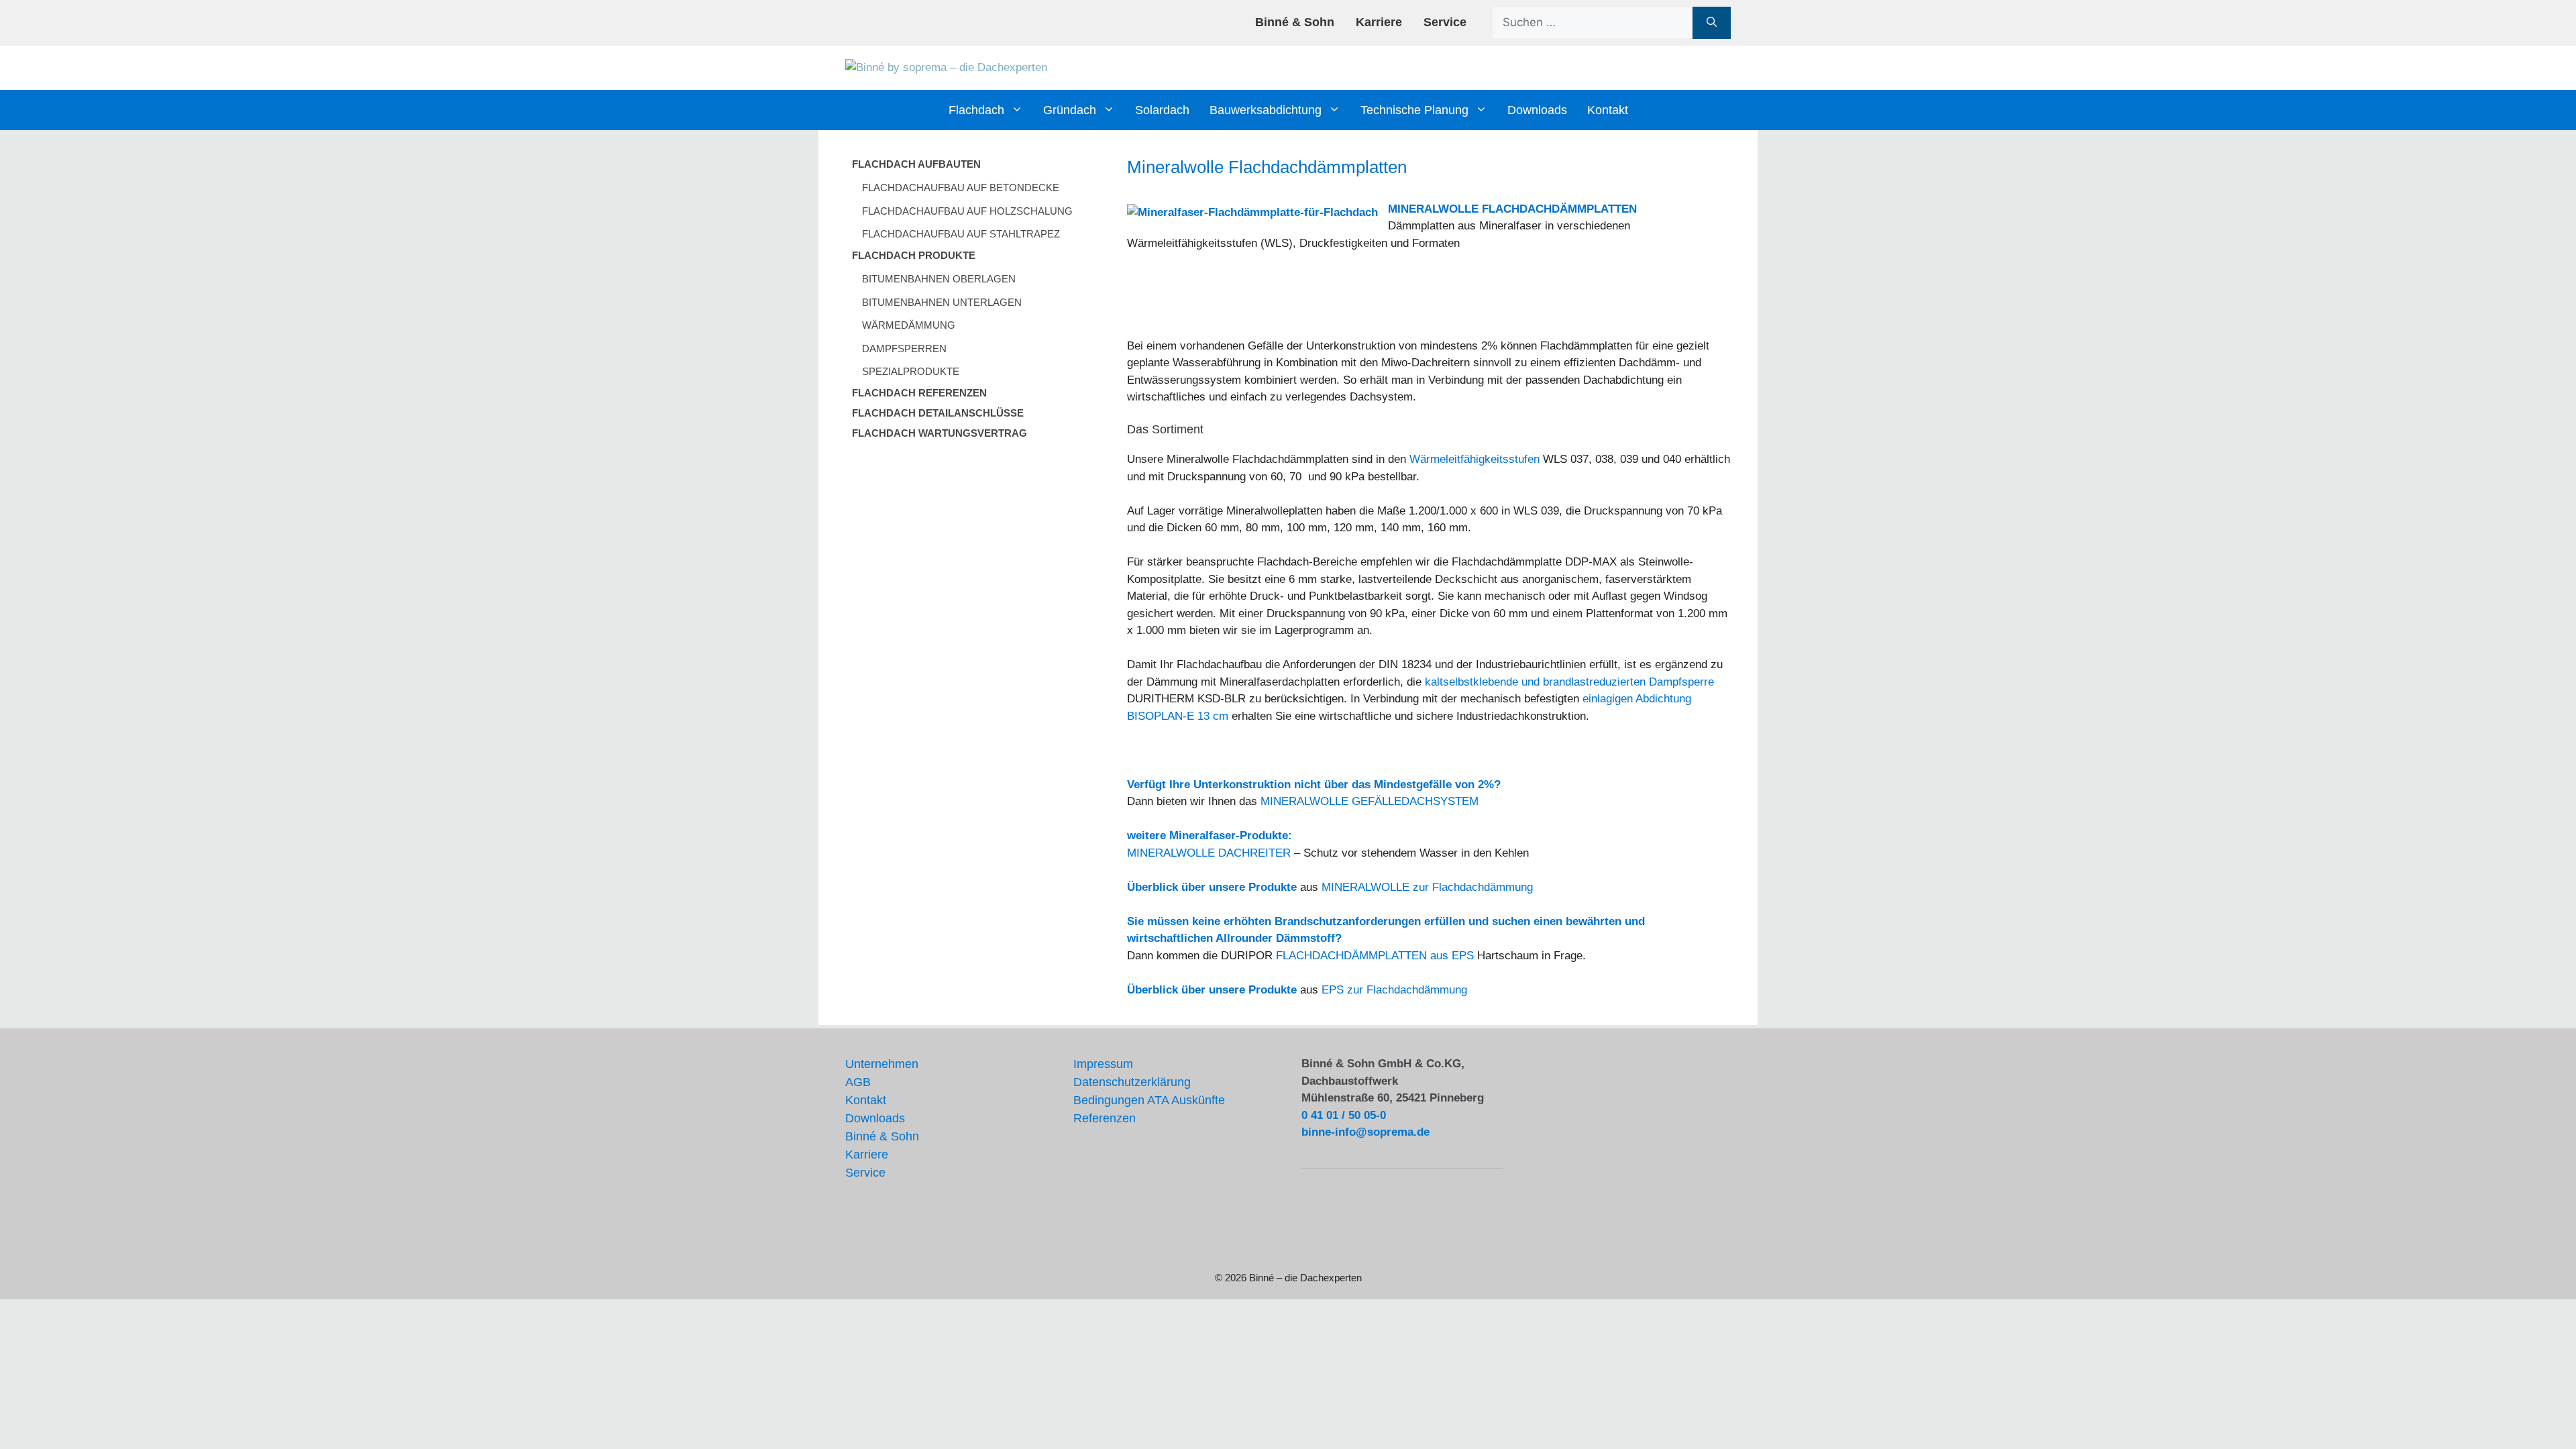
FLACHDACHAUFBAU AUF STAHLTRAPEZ (961, 234)
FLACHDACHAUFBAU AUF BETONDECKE (961, 187)
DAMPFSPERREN (904, 348)
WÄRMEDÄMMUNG (909, 325)
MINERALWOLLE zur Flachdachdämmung (1427, 887)
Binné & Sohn (1295, 22)
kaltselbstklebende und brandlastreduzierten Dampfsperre (1569, 682)
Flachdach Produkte (914, 255)
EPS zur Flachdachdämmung (1394, 990)
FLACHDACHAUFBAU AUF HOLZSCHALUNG (967, 211)
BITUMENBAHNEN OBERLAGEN (939, 279)
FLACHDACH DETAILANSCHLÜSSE (938, 413)
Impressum (1103, 1064)
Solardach (1162, 110)
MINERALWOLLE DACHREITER (1209, 853)
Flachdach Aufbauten (916, 164)
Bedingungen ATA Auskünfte (1149, 1100)
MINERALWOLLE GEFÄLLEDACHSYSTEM (1370, 801)
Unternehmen (882, 1064)
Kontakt (1608, 110)
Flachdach (976, 110)
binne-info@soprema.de (1365, 1132)
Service (1445, 22)
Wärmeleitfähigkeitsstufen (1474, 459)
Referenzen (1105, 1118)
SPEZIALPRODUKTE (911, 371)
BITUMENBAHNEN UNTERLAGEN (942, 302)
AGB (858, 1082)
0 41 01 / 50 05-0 (1344, 1115)
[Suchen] (1712, 23)
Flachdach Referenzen (919, 393)
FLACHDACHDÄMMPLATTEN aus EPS (1375, 956)
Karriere (1379, 22)
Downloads (1537, 110)
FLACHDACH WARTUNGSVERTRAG (940, 433)
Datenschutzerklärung (1132, 1082)
